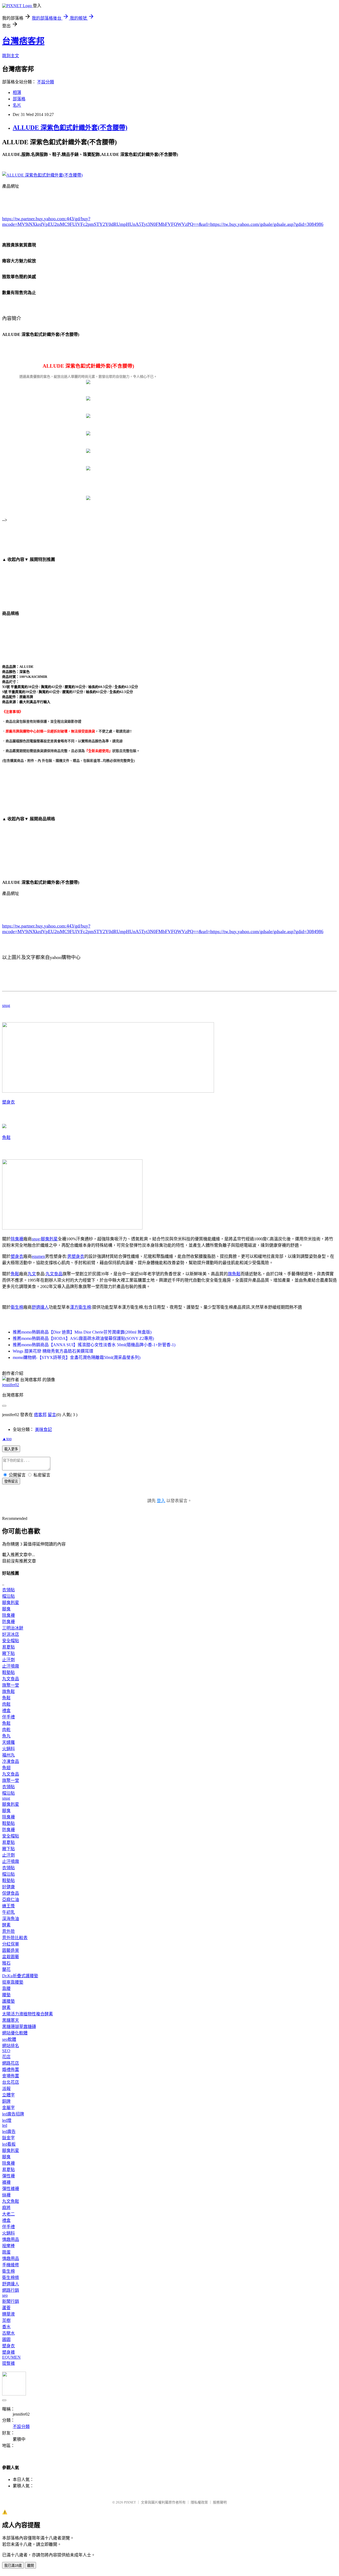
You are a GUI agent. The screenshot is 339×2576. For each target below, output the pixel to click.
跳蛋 (6, 2252)
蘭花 (6, 1969)
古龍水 (8, 2333)
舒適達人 (40, 1307)
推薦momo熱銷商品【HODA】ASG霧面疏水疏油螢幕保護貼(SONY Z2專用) (83, 1338)
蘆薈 (6, 2308)
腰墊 (6, 1995)
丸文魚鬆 (11, 2201)
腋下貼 (8, 1653)
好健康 (8, 1887)
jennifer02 (11, 1385)
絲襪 (6, 2195)
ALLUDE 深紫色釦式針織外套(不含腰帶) (70, 128)
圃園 (6, 2339)
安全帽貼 (11, 1641)
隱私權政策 (199, 2502)
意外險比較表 (15, 1938)
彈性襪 (8, 2176)
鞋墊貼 (8, 1672)
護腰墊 (8, 2001)
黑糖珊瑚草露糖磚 (19, 2027)
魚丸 (6, 1736)
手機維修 (11, 2265)
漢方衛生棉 (81, 1307)
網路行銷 (11, 2290)
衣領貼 (8, 1590)
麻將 (6, 2208)
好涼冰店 (11, 1634)
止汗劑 (8, 1660)
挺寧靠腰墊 (13, 1982)
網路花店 (11, 2063)
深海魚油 (11, 1919)
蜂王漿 (8, 1906)
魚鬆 (6, 1138)
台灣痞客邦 (23, 41)
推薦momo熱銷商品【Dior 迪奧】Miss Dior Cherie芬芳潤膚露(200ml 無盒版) (82, 1332)
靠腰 (6, 1989)
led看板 (9, 2144)
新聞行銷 (11, 2301)
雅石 (6, 1963)
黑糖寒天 (11, 2020)
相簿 (17, 93)
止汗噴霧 (11, 1666)
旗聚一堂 (11, 1685)
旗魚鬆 (234, 1274)
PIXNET (130, 2502)
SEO (6, 2051)
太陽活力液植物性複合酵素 (28, 2014)
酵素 (6, 1925)
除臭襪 (17, 1239)
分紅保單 (11, 1944)
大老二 (8, 2214)
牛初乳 (8, 1912)
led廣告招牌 (13, 2114)
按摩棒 (8, 2246)
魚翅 (6, 1768)
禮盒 (6, 1711)
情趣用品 (11, 2239)
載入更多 (11, 1449)
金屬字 (8, 2108)
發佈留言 (11, 1481)
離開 (30, 2566)
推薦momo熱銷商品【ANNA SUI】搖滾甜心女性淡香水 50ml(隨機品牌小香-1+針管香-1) (94, 1345)
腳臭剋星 (49, 1239)
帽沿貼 (8, 1596)
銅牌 (6, 2101)
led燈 (7, 2120)
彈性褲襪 (11, 2189)
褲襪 (6, 2182)
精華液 (8, 2314)
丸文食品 (54, 1274)
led (5, 2125)
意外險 (8, 1931)
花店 (6, 2057)
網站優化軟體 (15, 2033)
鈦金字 (8, 2138)
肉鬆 (6, 1704)
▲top (7, 1439)
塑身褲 (8, 2352)
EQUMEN (11, 2357)
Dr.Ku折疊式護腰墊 (20, 1976)
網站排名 (11, 2046)
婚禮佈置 (11, 2070)
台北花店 (11, 2082)
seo (5, 2295)
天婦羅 (8, 1742)
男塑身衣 (76, 1256)
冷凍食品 (11, 1761)
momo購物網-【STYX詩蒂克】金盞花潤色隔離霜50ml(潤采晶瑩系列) (77, 1357)
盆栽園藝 (11, 1957)
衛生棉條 (11, 2278)
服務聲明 (220, 2502)
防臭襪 (8, 1622)
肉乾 (6, 1730)
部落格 (19, 99)
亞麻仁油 (11, 1900)
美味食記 (43, 1429)
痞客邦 (40, 1415)
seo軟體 (9, 2039)
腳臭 (6, 1609)
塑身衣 (8, 1102)
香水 (6, 2327)
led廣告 (9, 2131)
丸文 (32, 1274)
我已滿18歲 (13, 2566)
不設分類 (46, 82)
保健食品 (11, 1893)
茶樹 (6, 2320)
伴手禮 (8, 1717)
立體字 (8, 2095)
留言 (52, 1415)
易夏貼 (8, 1647)
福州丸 (8, 1755)
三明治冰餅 (13, 1628)
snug (6, 1005)
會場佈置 (11, 2076)
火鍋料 (8, 1749)
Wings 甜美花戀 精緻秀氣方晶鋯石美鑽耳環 (53, 1351)
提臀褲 (8, 2363)
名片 (17, 105)
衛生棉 (17, 1307)
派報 (6, 2089)
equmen (38, 1256)
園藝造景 (11, 1950)
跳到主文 (11, 56)
